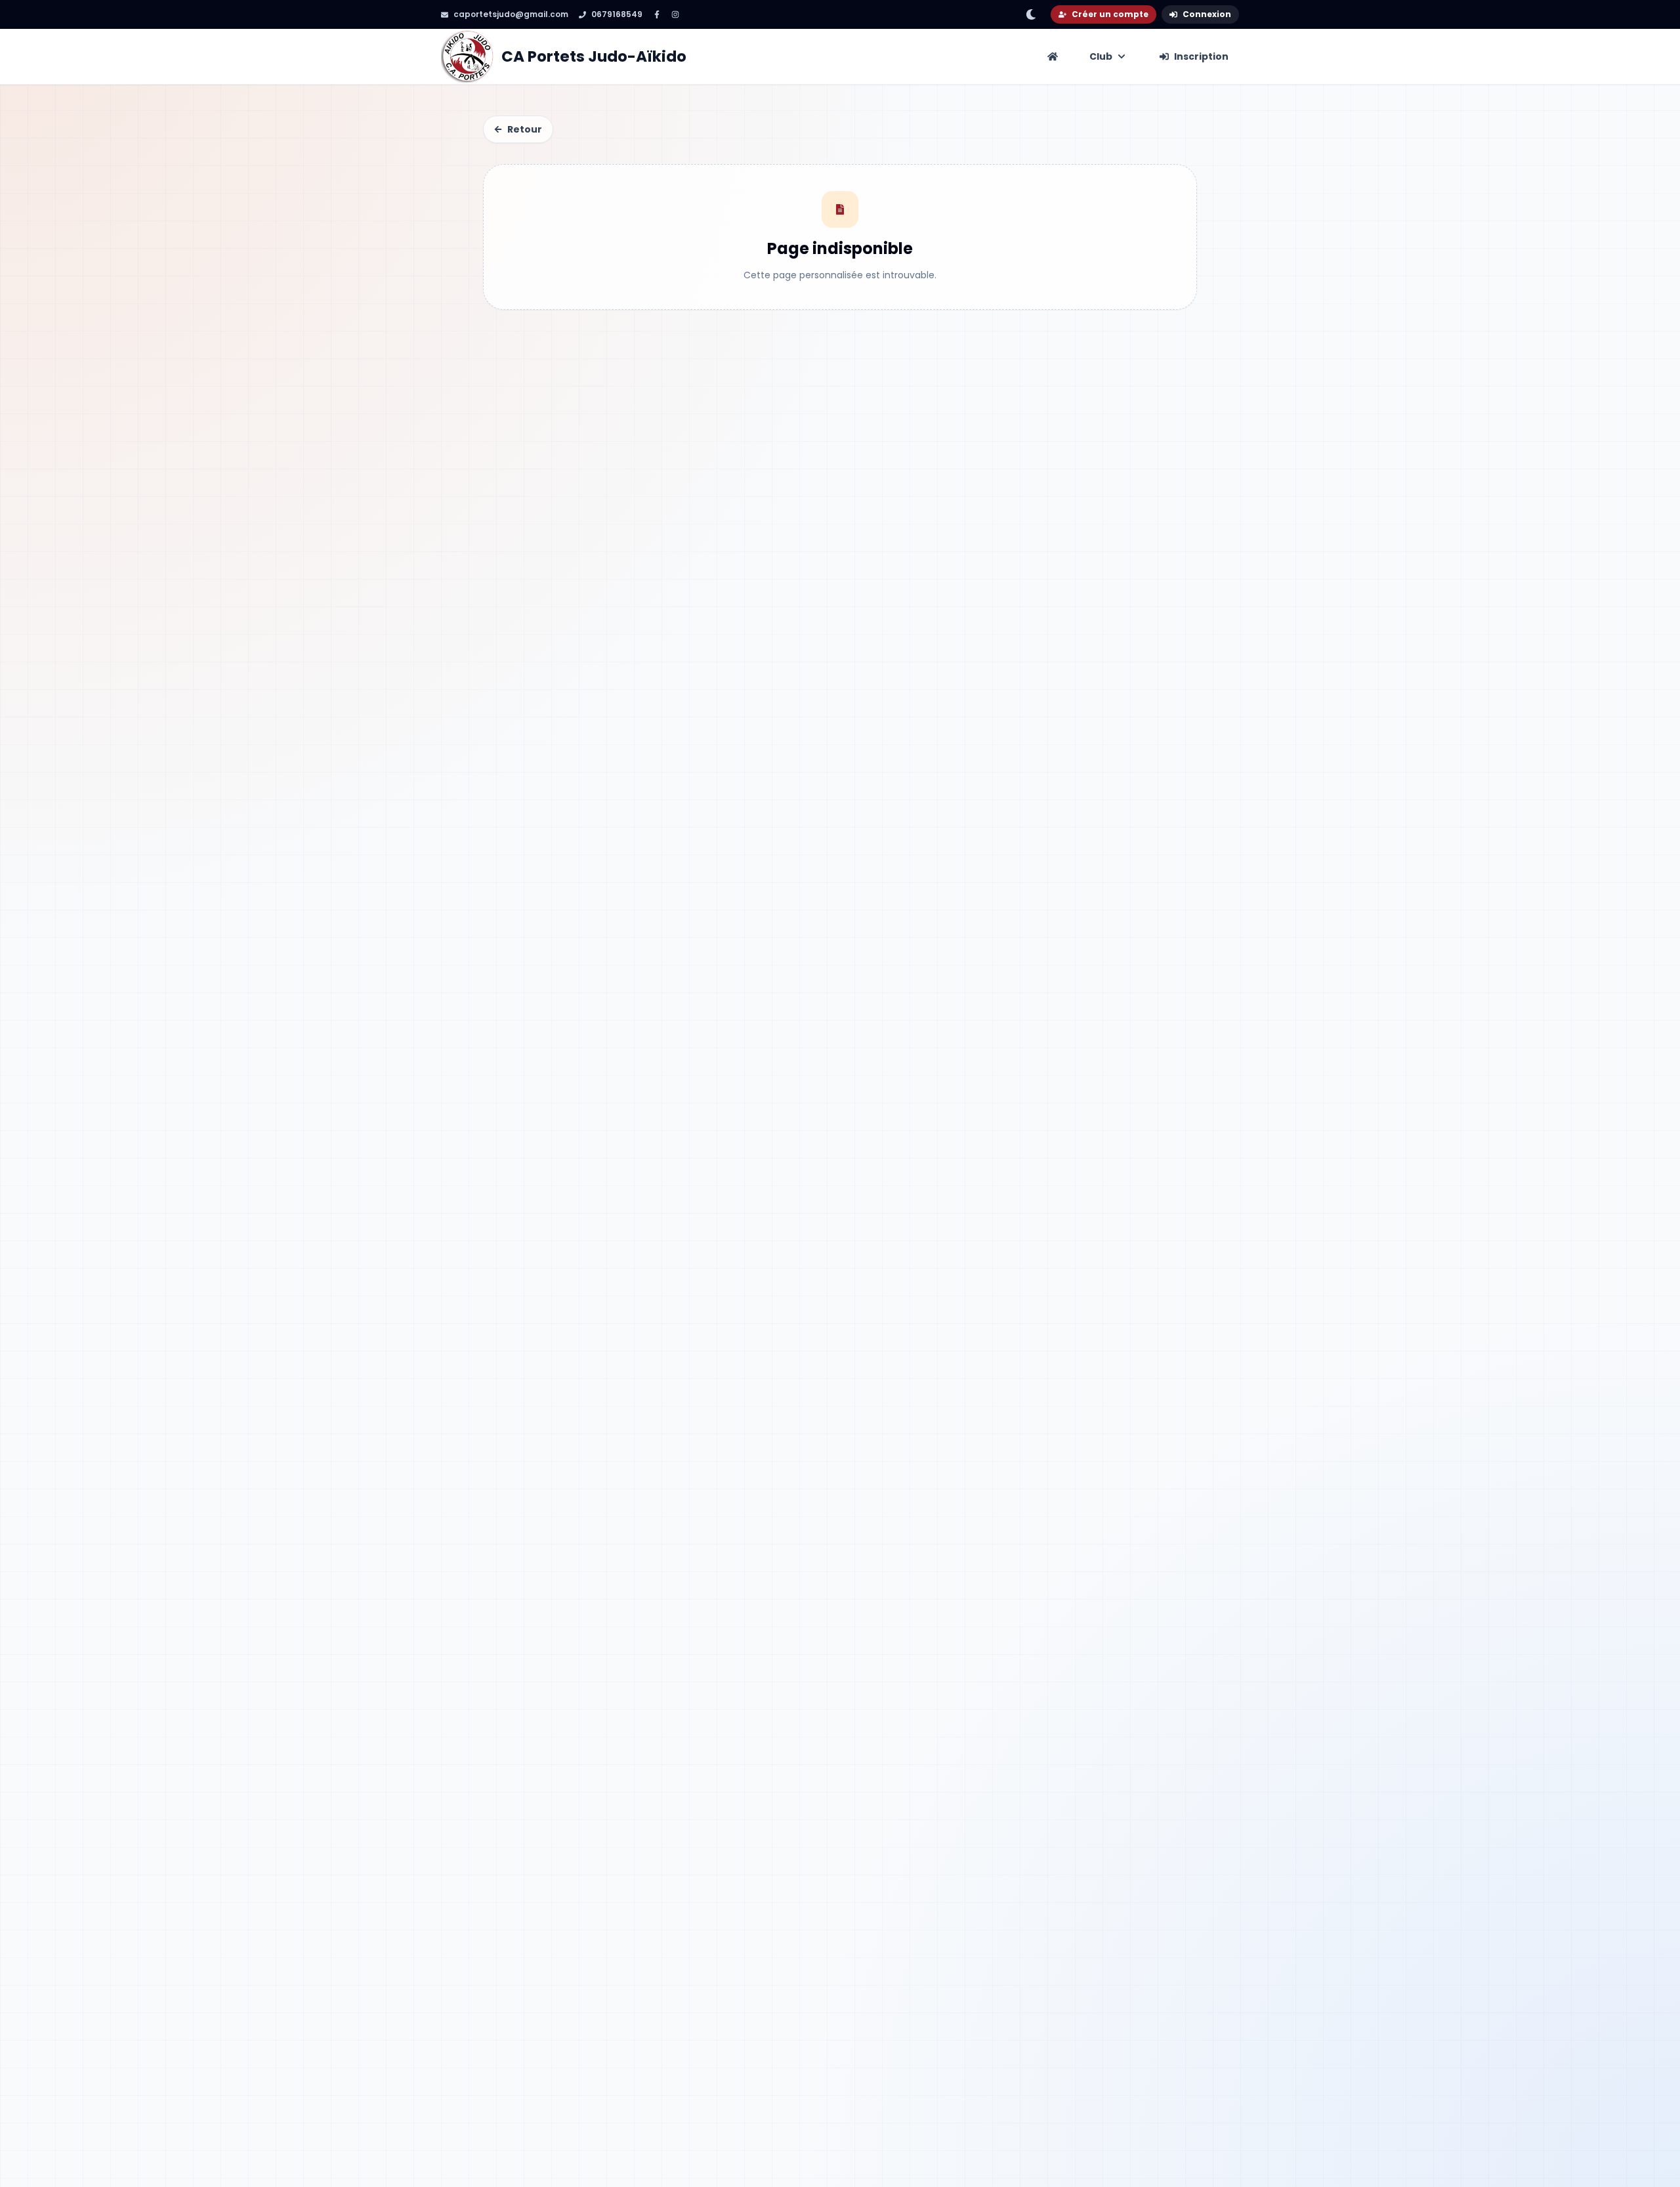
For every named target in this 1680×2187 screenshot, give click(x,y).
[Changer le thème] (1031, 14)
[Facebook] (657, 14)
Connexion (1207, 14)
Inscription (1201, 56)
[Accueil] (1053, 56)
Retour (525, 129)
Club (1101, 56)
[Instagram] (675, 14)
